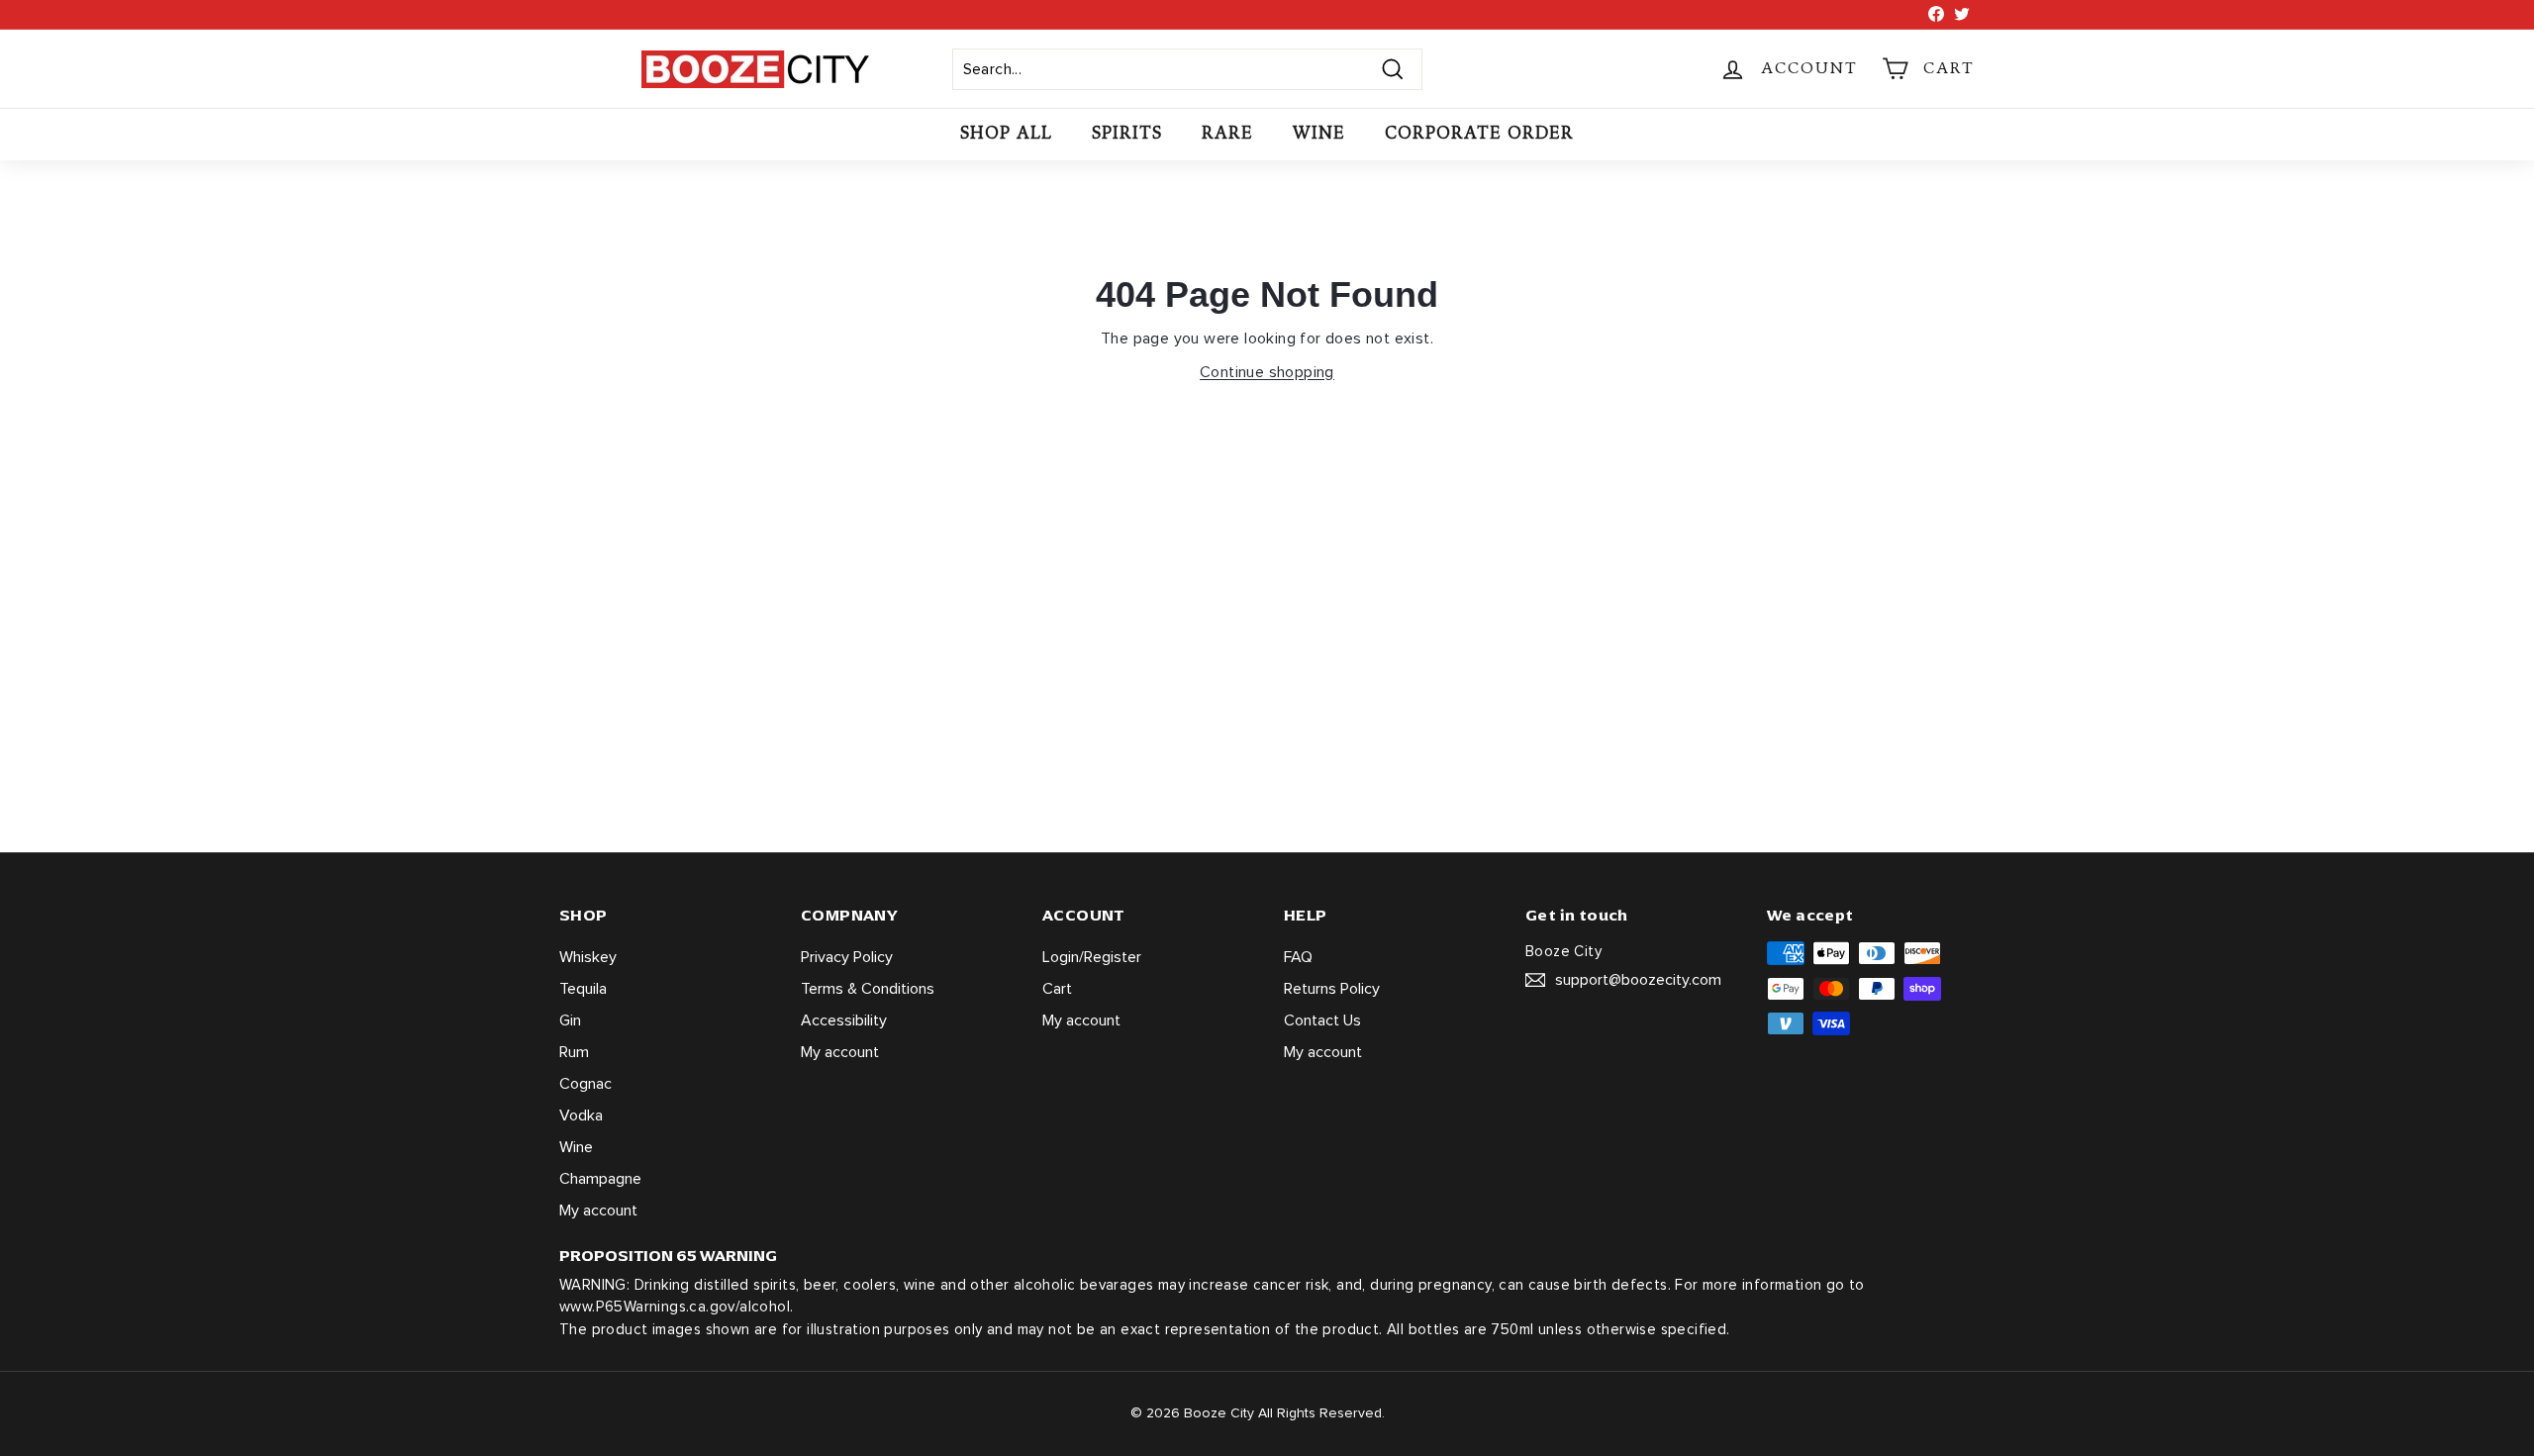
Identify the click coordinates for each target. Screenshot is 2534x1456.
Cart (1057, 989)
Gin (570, 1020)
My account (598, 1211)
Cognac (585, 1084)
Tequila (583, 989)
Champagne (600, 1179)
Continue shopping (1267, 372)
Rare (1227, 133)
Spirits (1127, 133)
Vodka (581, 1116)
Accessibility (844, 1020)
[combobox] (1187, 69)
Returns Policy (1332, 989)
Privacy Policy (847, 957)
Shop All (1006, 133)
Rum (574, 1052)
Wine (1319, 133)
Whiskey (588, 957)
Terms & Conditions (868, 989)
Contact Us (1322, 1020)
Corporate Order (1479, 133)
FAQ (1298, 957)
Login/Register (1092, 957)
